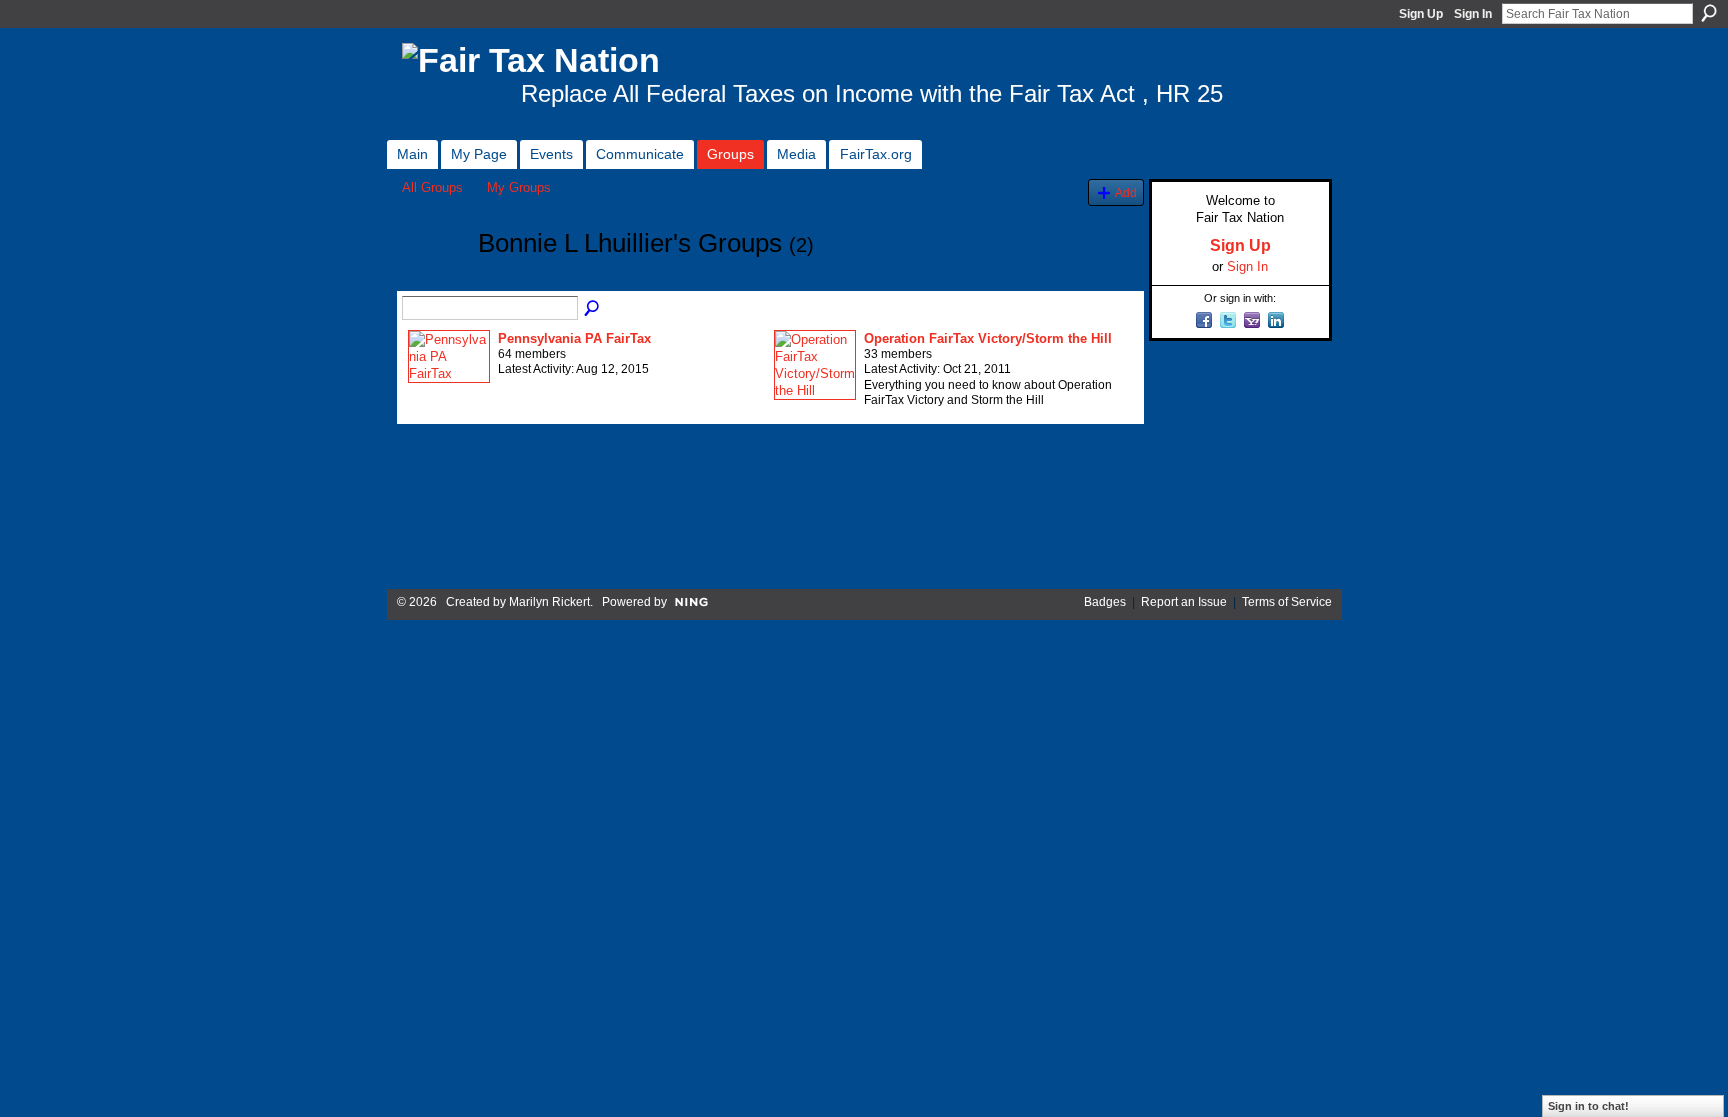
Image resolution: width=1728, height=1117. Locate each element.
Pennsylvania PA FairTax (574, 338)
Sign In (1473, 14)
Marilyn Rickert (549, 602)
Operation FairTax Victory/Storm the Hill (988, 338)
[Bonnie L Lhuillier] (434, 280)
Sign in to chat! (1588, 1106)
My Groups (519, 187)
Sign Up (1421, 14)
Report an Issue (1184, 602)
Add (1126, 192)
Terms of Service (1287, 602)
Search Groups (593, 309)
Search (1709, 13)
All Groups (432, 187)
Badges (1105, 602)
